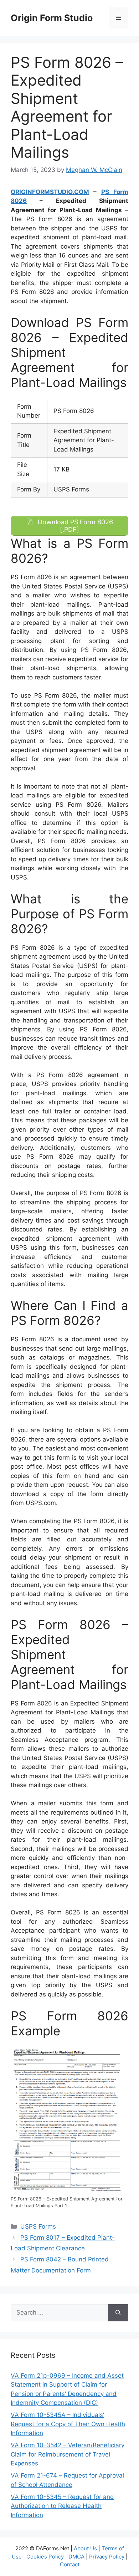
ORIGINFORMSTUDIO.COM (50, 192)
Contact (70, 2564)
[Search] (118, 2313)
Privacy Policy (107, 2557)
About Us (85, 2548)
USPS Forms (38, 2226)
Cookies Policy (45, 2557)
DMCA (76, 2557)
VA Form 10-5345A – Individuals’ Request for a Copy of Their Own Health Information (68, 2424)
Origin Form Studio (52, 18)
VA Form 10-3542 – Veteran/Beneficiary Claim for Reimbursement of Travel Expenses (68, 2454)
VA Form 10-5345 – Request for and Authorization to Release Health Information (62, 2506)
